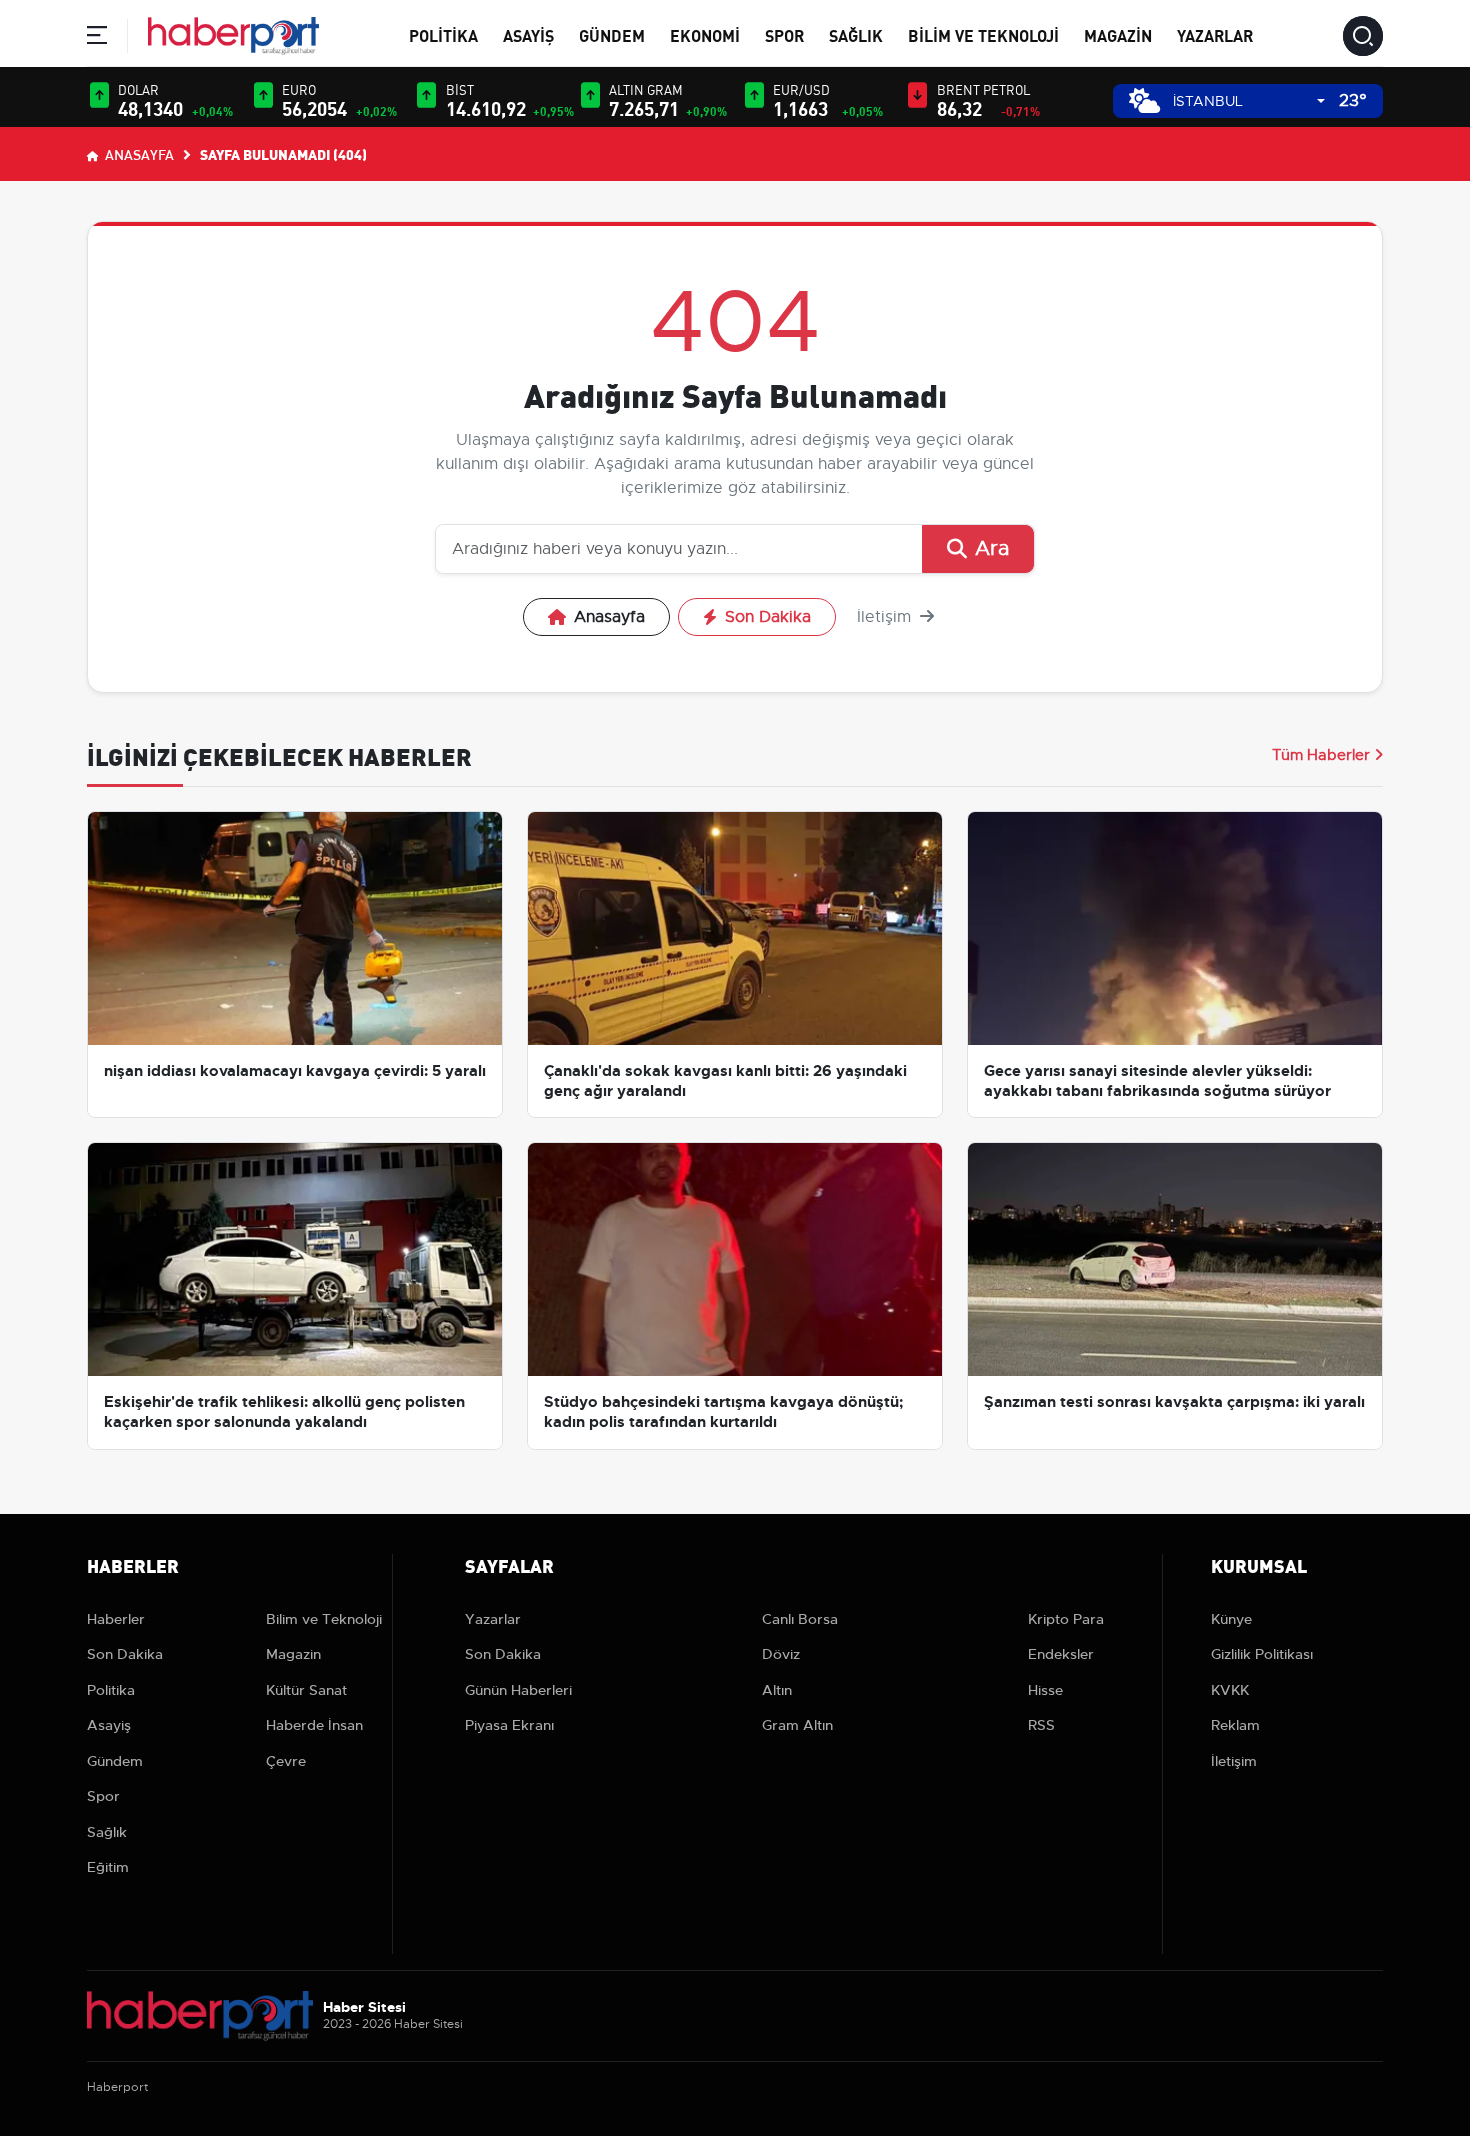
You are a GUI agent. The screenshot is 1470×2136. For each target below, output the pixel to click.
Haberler (116, 1619)
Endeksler (1061, 1654)
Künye (1231, 1619)
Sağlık (856, 34)
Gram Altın (797, 1725)
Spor (784, 34)
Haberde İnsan (314, 1725)
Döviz (781, 1654)
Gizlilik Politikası (1262, 1654)
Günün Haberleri (518, 1690)
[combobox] (1249, 101)
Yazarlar (1215, 34)
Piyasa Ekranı (509, 1725)
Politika (443, 34)
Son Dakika (768, 617)
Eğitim (108, 1867)
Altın (777, 1690)
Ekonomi (705, 34)
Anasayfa (138, 154)
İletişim (886, 617)
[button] (97, 38)
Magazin (1118, 34)
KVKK (1230, 1690)
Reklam (1235, 1725)
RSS (1041, 1725)
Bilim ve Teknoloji (983, 34)
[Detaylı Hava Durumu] (1144, 100)
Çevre (286, 1761)
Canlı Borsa (800, 1619)
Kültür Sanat (306, 1690)
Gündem (612, 34)
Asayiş (528, 34)
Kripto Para (1066, 1619)
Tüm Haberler (1321, 755)
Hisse (1045, 1690)
